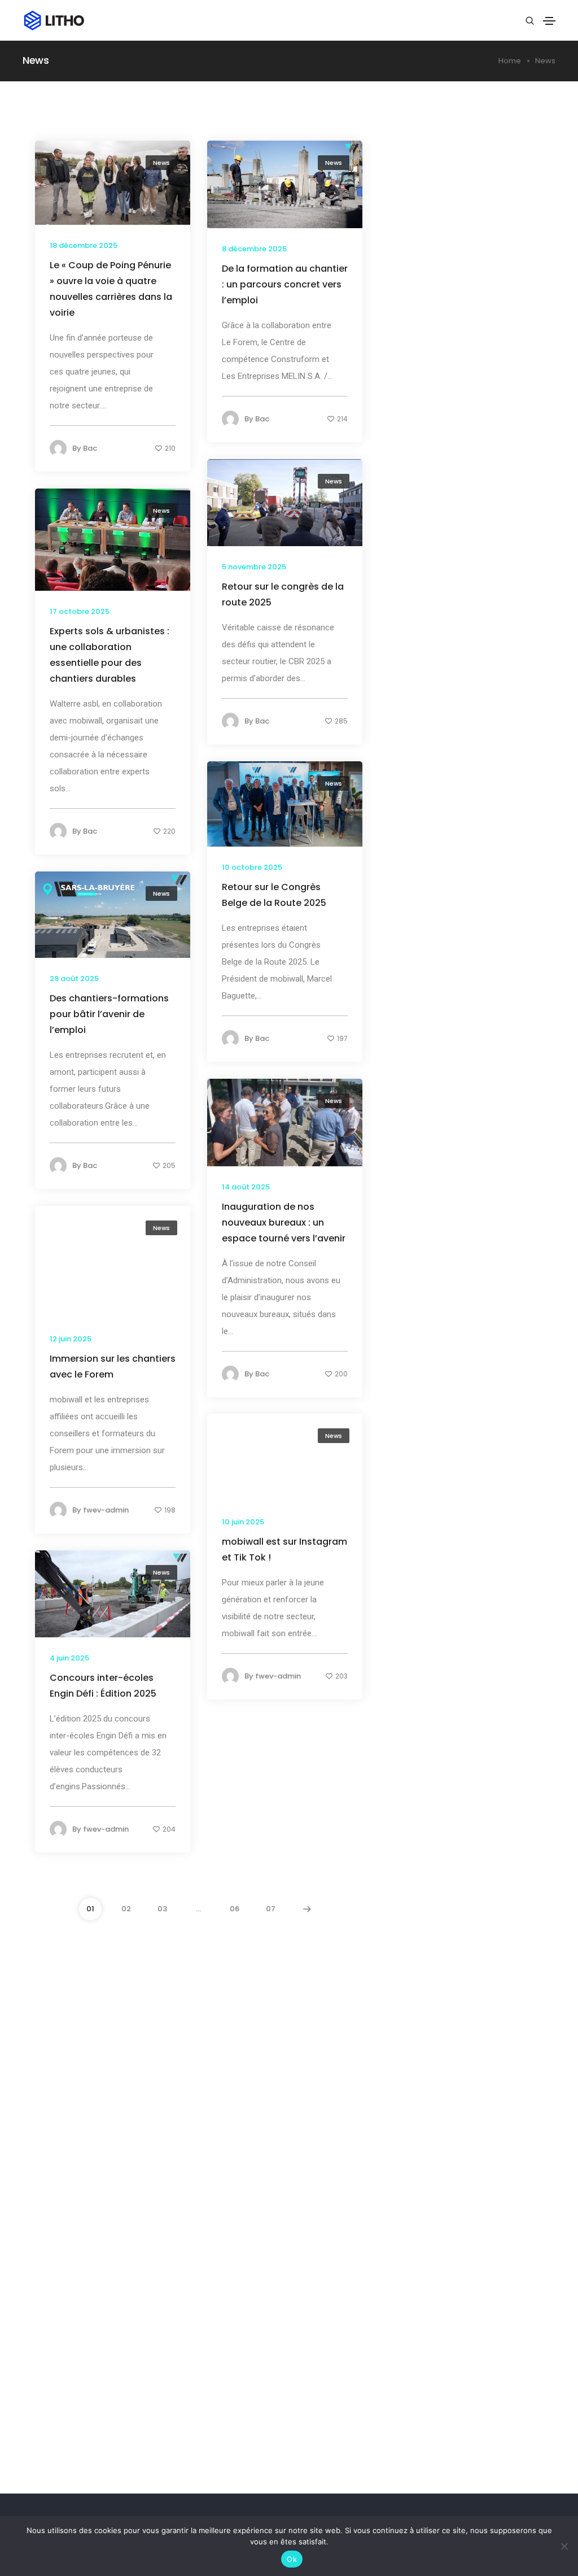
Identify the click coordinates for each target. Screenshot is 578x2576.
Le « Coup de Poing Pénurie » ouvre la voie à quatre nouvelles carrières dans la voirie (111, 289)
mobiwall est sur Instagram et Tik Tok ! (284, 1549)
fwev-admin (106, 1510)
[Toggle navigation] (549, 21)
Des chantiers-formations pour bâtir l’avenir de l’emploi (109, 1014)
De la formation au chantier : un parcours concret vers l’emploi (285, 284)
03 (162, 1909)
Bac (90, 448)
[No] (564, 2546)
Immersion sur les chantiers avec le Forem (113, 1367)
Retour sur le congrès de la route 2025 (283, 594)
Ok (292, 2559)
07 (271, 1909)
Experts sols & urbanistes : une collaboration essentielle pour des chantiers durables (110, 655)
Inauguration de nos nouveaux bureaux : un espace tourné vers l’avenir (284, 1222)
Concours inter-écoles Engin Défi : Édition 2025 (103, 1686)
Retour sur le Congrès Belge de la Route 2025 (274, 895)
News (161, 163)
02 (126, 1909)
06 (235, 1909)
